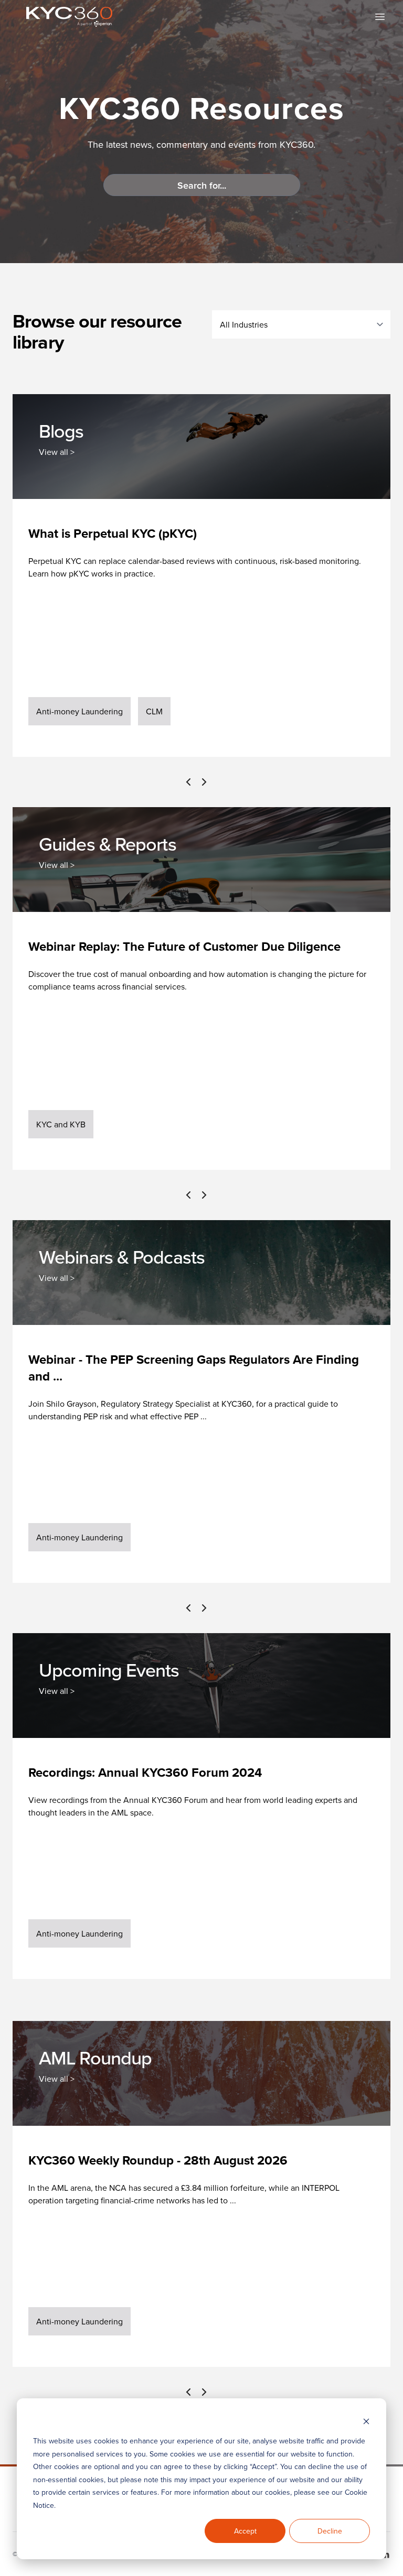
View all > (57, 452)
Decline (330, 2531)
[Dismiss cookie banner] (366, 2421)
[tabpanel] (201, 628)
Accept (245, 2531)
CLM (154, 711)
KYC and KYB (61, 1124)
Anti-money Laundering (79, 711)
